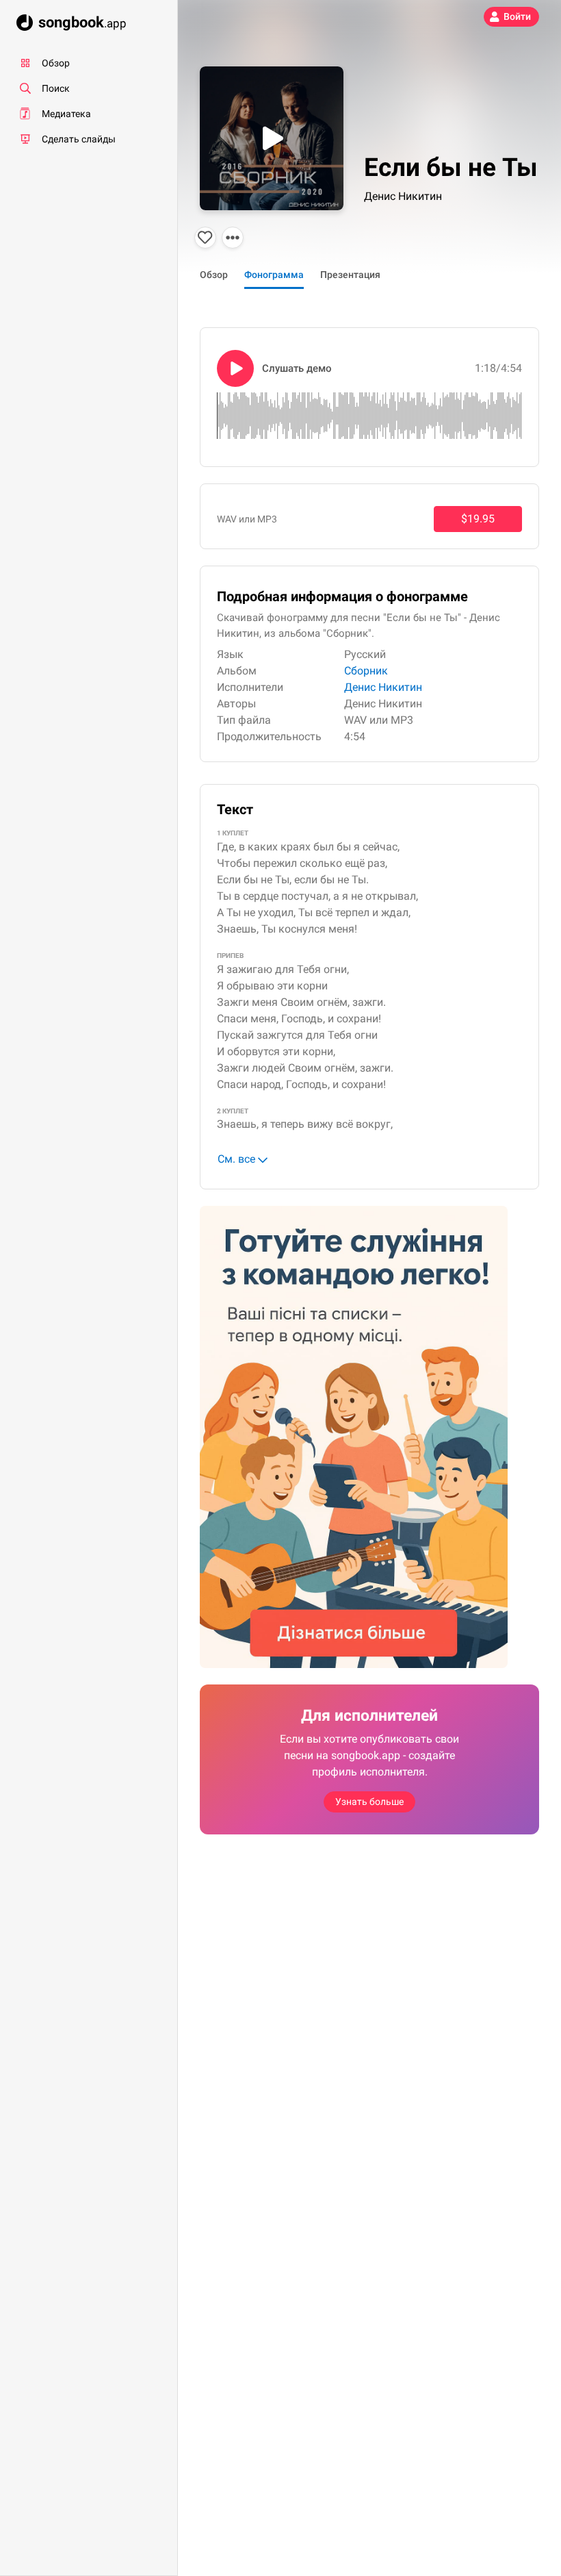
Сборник (366, 671)
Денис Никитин (403, 196)
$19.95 (478, 519)
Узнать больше (369, 1802)
